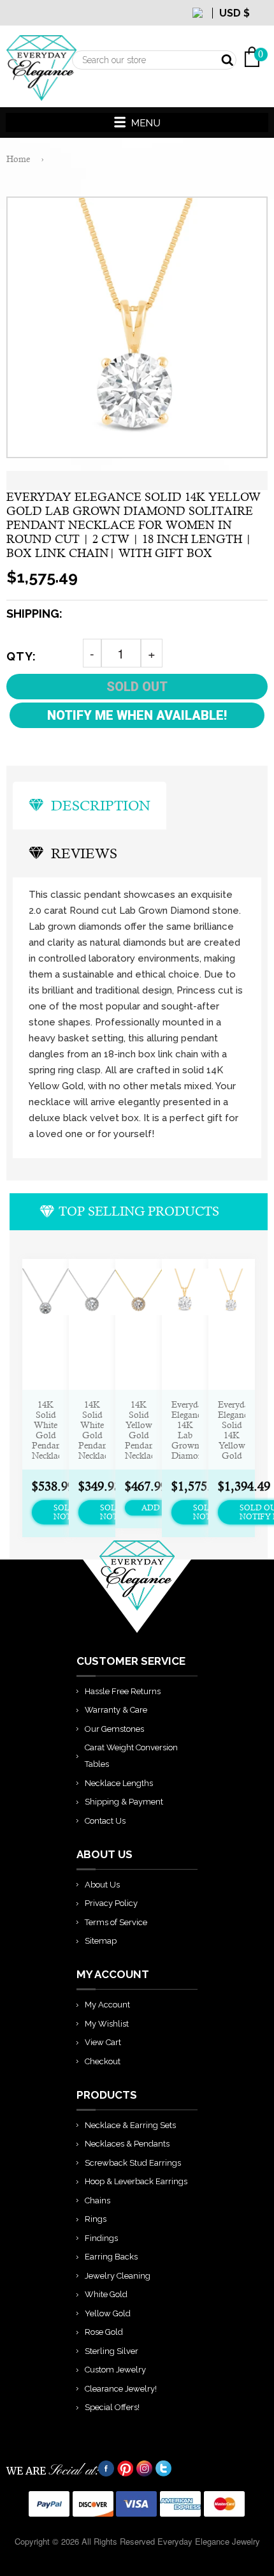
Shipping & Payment (124, 1802)
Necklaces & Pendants (127, 2144)
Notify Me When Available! (137, 715)
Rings (96, 2219)
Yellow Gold (108, 2313)
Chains (97, 2200)
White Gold (106, 2294)
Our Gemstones (114, 1729)
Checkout (103, 2061)
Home (18, 159)
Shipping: (34, 614)
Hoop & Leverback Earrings (136, 2181)
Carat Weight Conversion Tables (131, 1756)
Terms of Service (116, 1922)
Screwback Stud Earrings (133, 2163)
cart (258, 26)
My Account (107, 2005)
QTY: (21, 656)
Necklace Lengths (119, 1783)
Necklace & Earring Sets (130, 2125)
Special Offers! (112, 2407)
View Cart (103, 2042)
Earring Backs (111, 2257)
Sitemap (101, 1941)
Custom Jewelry (115, 2370)
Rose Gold (104, 2332)
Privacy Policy (111, 1903)
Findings (101, 2238)
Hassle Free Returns (123, 1691)
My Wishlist (107, 2024)
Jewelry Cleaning (118, 2276)
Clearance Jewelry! (121, 2389)
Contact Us (105, 1821)
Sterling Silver (112, 2351)
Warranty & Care (116, 1710)
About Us (102, 1885)
